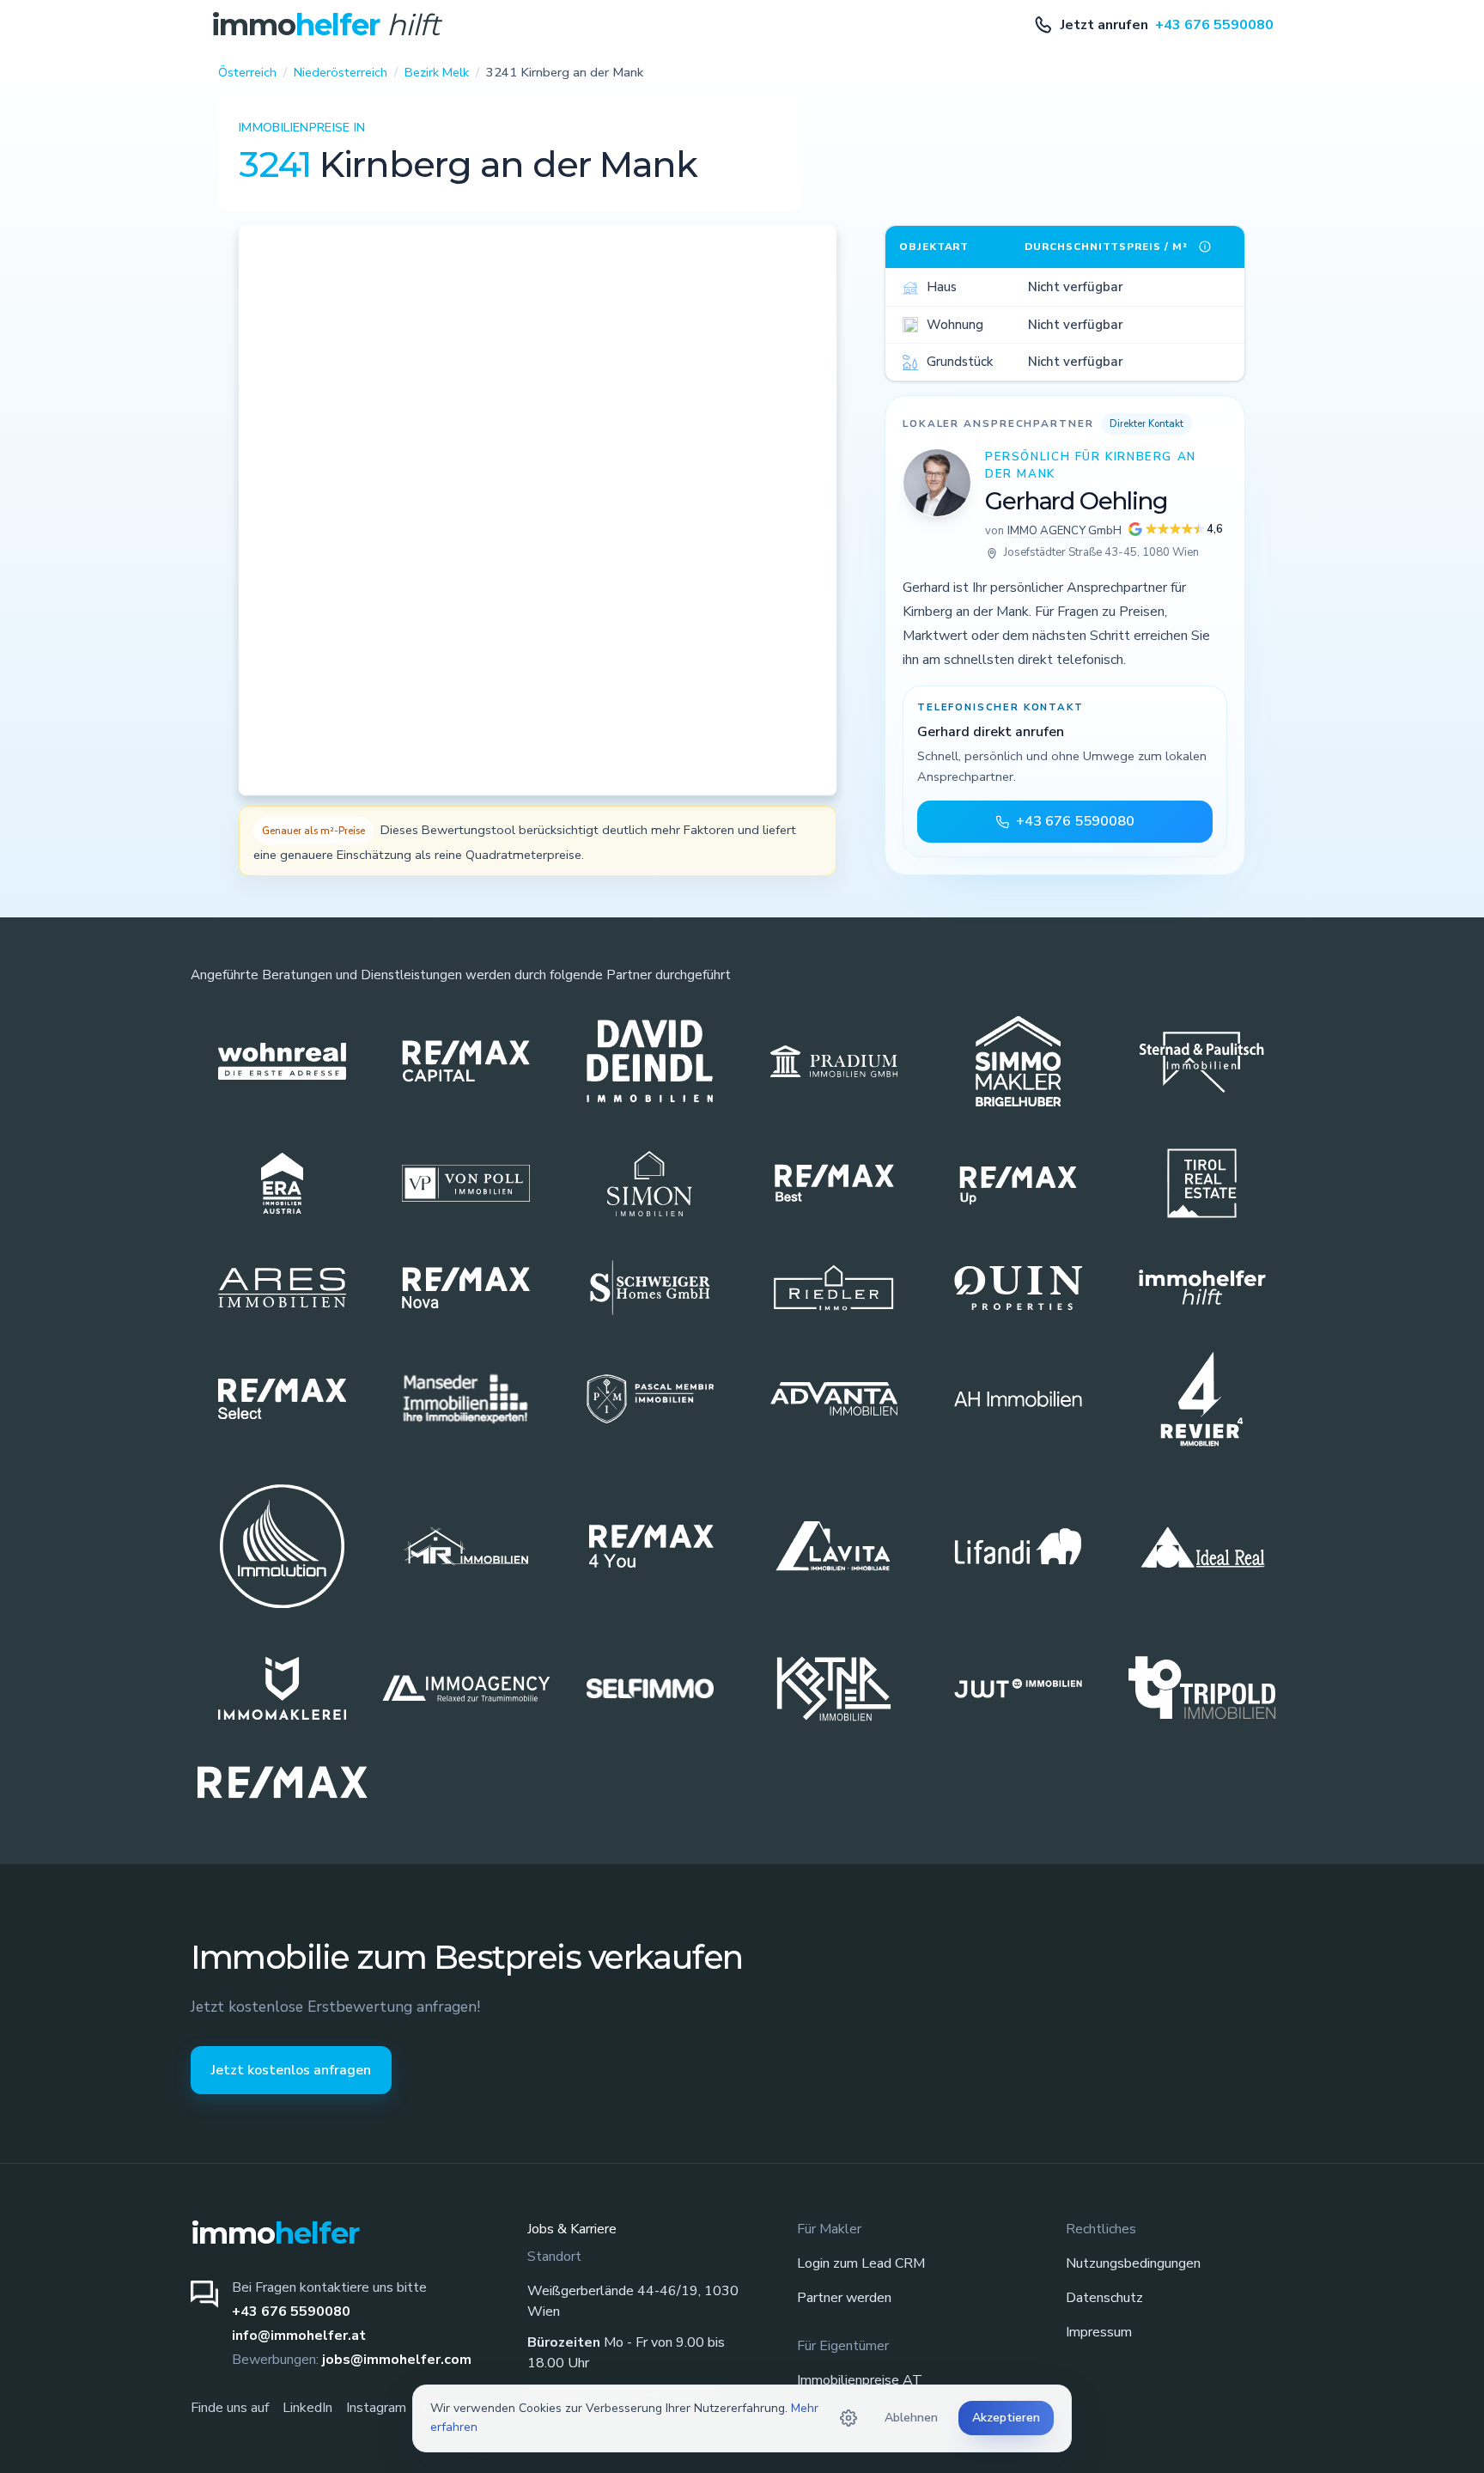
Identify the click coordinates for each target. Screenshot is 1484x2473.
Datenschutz (1104, 2298)
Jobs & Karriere (572, 2229)
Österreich (247, 72)
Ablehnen (911, 2418)
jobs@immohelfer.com (397, 2360)
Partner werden (844, 2298)
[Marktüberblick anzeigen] (1205, 247)
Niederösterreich (341, 72)
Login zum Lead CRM (861, 2263)
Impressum (1099, 2332)
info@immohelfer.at (299, 2336)
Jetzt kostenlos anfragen (291, 2070)
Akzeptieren (1006, 2418)
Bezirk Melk (437, 72)
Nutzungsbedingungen (1133, 2263)
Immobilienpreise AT (860, 2380)
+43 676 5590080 (291, 2312)
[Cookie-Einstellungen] (848, 2418)
